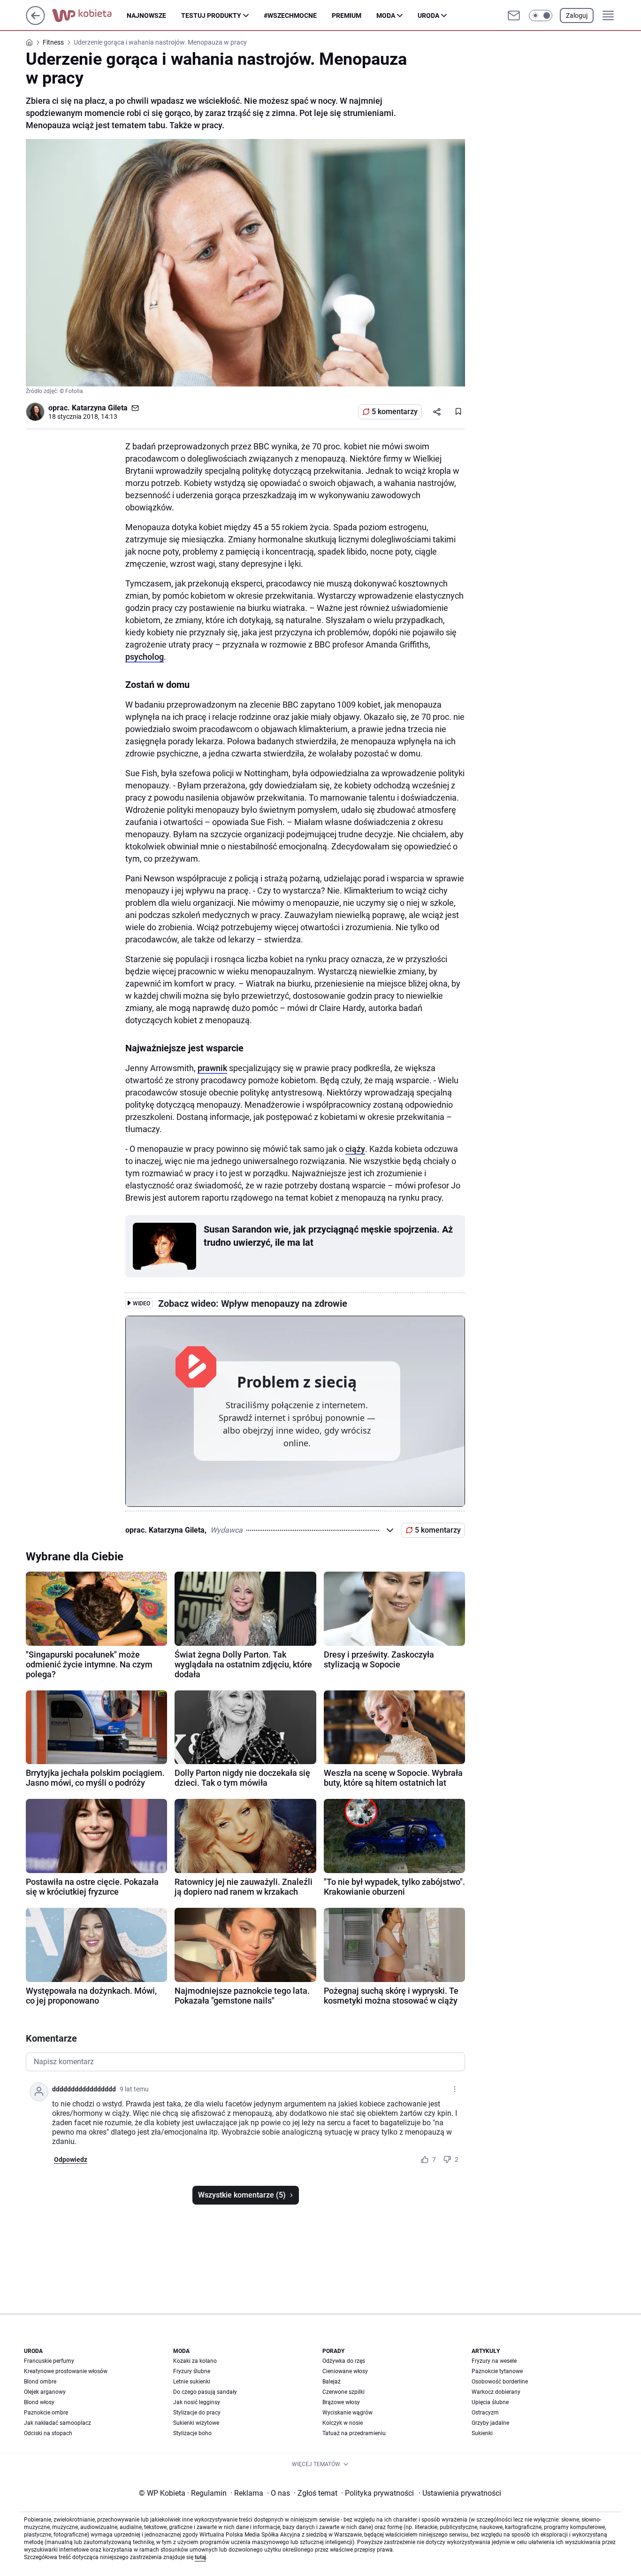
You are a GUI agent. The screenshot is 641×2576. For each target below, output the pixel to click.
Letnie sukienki (192, 2382)
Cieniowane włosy (345, 2371)
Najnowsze (146, 15)
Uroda (428, 15)
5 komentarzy (395, 412)
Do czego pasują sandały (205, 2392)
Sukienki (482, 2433)
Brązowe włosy (341, 2402)
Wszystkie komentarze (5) (242, 2195)
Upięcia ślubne (490, 2402)
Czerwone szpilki (343, 2392)
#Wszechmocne (290, 15)
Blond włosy (39, 2402)
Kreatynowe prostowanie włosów (66, 2371)
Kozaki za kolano (195, 2361)
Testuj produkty (211, 15)
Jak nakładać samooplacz (57, 2423)
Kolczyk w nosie (343, 2423)
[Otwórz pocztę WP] (514, 15)
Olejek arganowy (45, 2392)
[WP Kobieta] (89, 15)
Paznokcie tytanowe (497, 2371)
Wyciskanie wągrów (347, 2413)
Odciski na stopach (48, 2433)
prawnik (212, 1068)
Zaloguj (577, 15)
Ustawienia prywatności (460, 2493)
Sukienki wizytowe (196, 2423)
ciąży (355, 1149)
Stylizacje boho (192, 2433)
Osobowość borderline (500, 2382)
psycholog (145, 657)
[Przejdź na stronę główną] (35, 22)
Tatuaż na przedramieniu (354, 2433)
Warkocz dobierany (496, 2392)
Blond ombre (40, 2382)
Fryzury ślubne (192, 2371)
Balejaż (332, 2382)
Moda (386, 15)
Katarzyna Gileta (100, 408)
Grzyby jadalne (490, 2423)
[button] (541, 15)
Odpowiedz (71, 2160)
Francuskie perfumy (49, 2361)
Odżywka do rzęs (344, 2361)
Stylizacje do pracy (197, 2413)
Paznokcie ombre (46, 2413)
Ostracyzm (485, 2413)
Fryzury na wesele (494, 2361)
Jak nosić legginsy (197, 2402)
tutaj (200, 2557)
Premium (347, 15)
